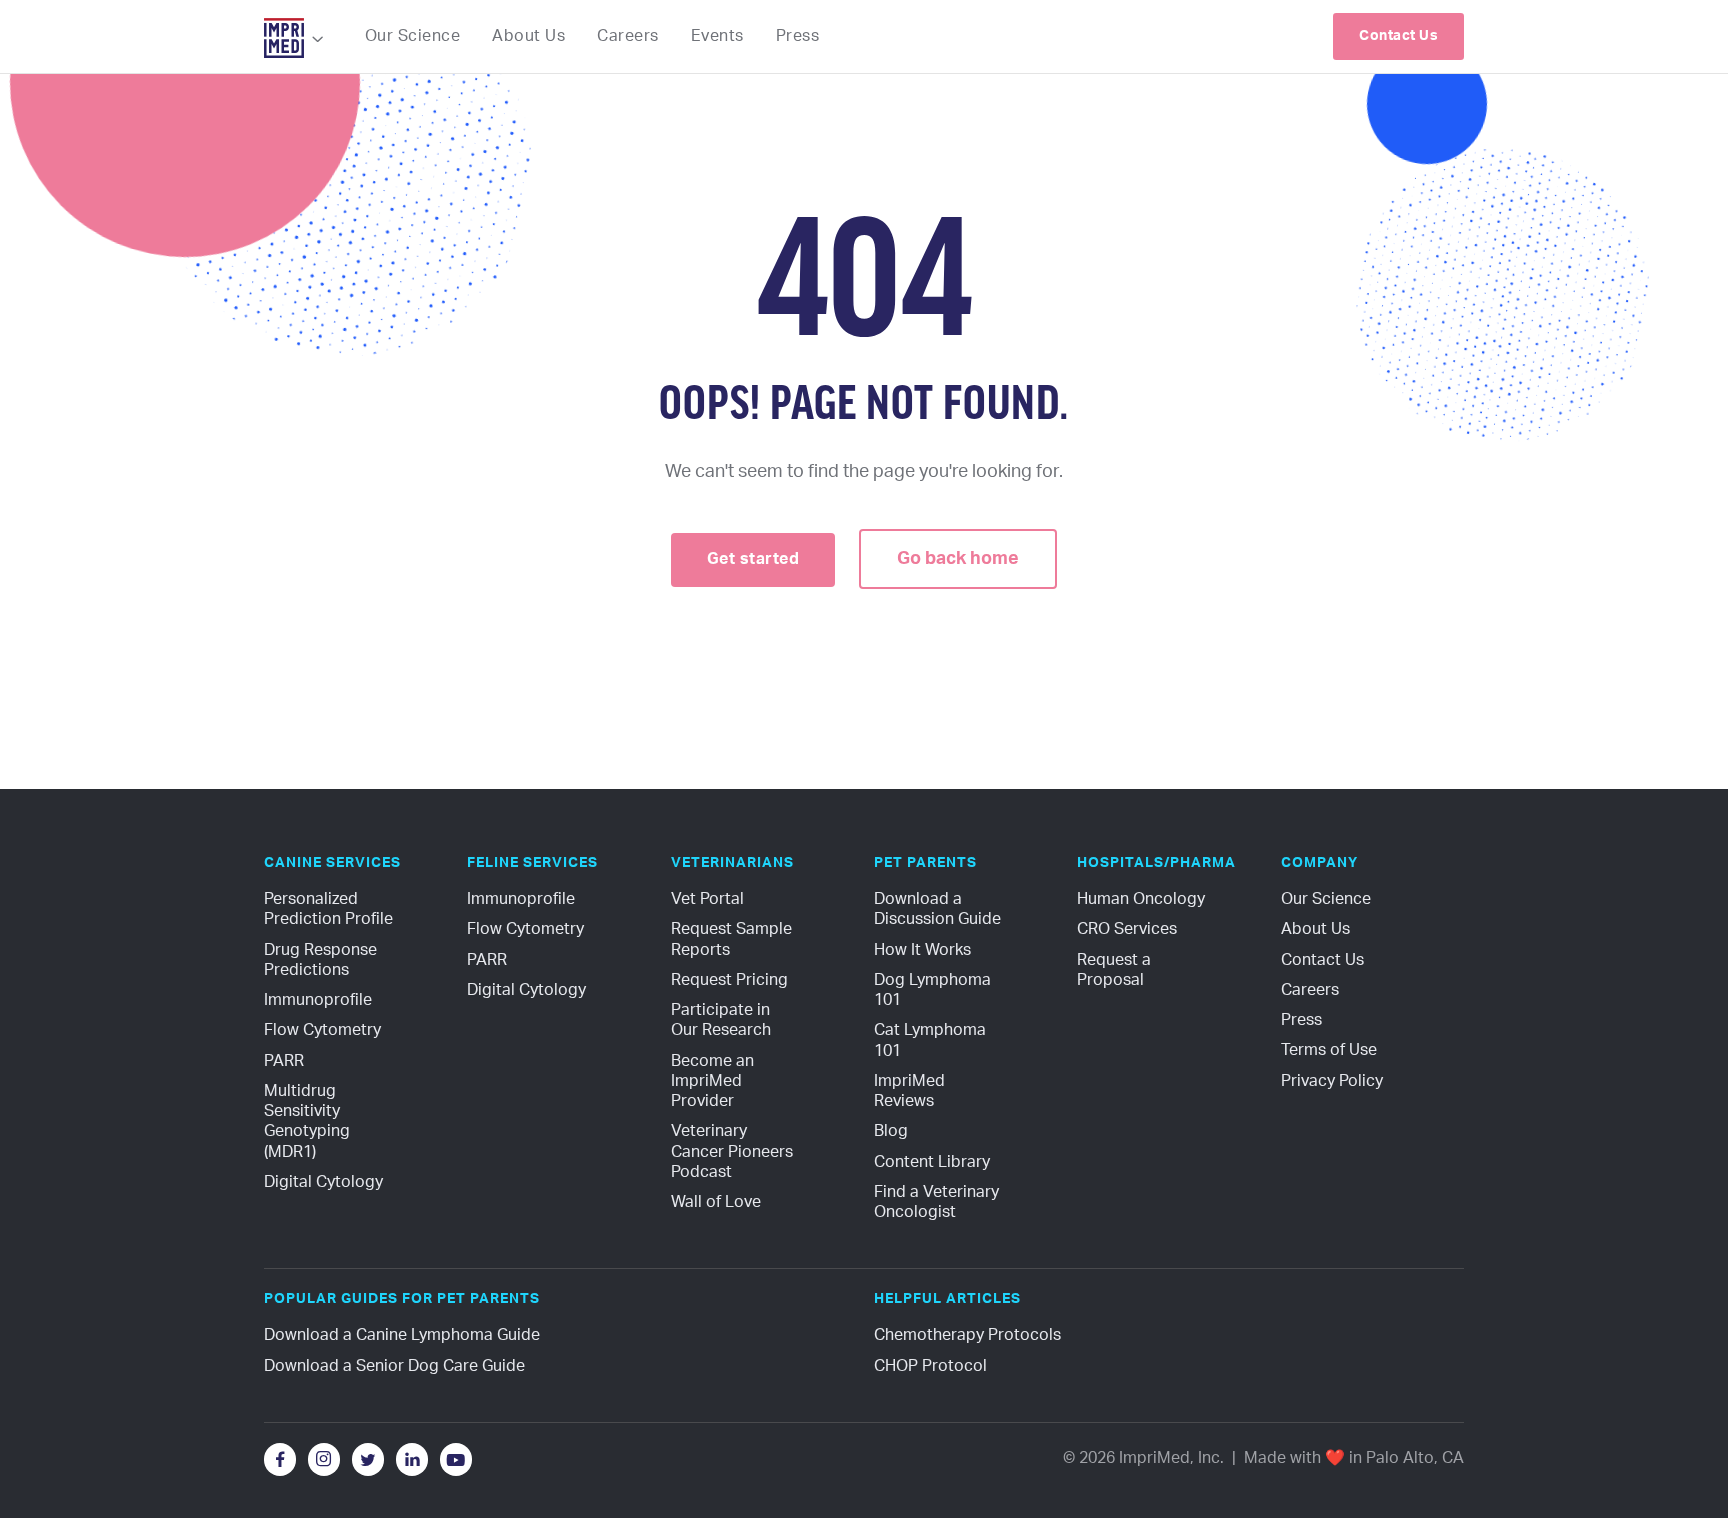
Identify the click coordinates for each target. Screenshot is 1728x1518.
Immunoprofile (318, 1000)
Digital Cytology (323, 1182)
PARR (284, 1061)
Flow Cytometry (322, 1030)
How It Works (922, 950)
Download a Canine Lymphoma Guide (402, 1335)
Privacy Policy (1332, 1081)
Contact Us (1322, 960)
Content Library (932, 1162)
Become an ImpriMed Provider (714, 1081)
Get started (753, 559)
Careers (1310, 990)
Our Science (1326, 899)
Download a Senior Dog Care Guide (394, 1366)
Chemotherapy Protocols (967, 1335)
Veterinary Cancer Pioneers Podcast (734, 1151)
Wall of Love (716, 1202)
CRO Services (1127, 929)
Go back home (958, 559)
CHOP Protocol (930, 1366)
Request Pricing (729, 980)
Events (717, 36)
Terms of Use (1329, 1050)
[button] (294, 39)
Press (1301, 1020)
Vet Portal (707, 899)
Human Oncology (1141, 899)
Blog (891, 1131)
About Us (1315, 929)
